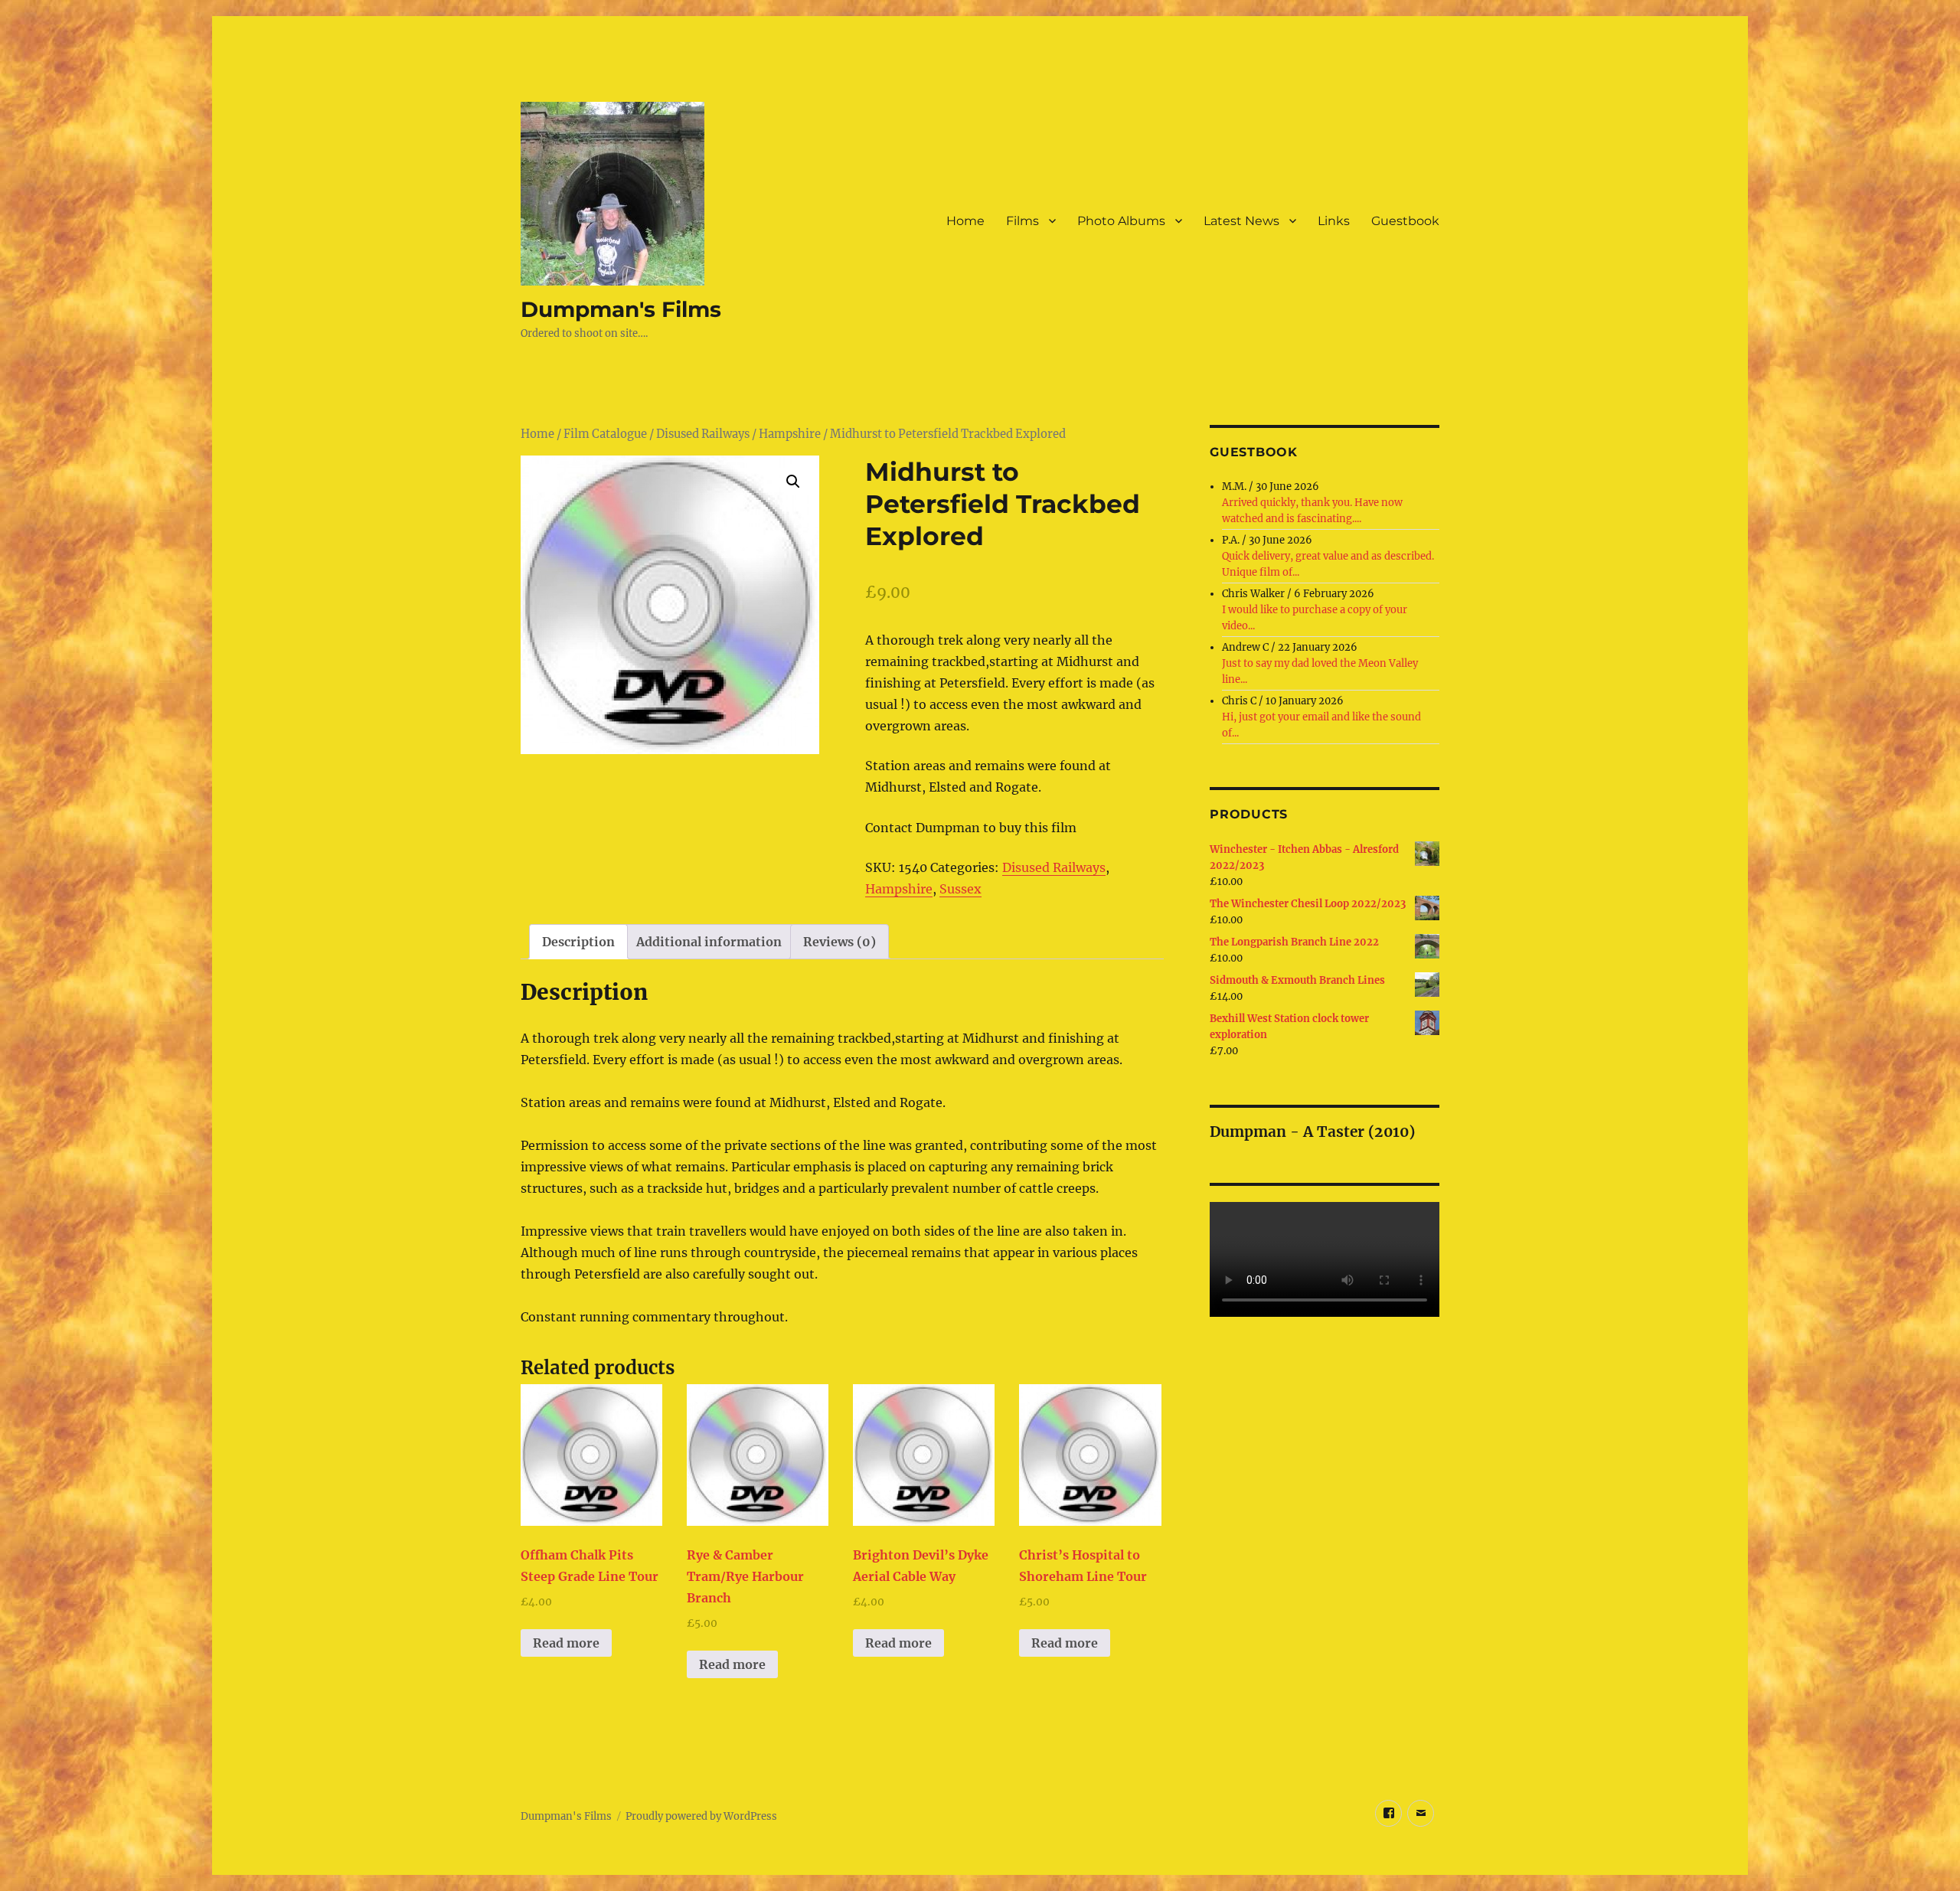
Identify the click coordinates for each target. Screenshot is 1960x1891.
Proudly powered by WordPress (701, 1816)
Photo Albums (1121, 221)
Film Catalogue (605, 434)
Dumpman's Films (621, 309)
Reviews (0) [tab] (840, 942)
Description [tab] (578, 942)
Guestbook (1405, 221)
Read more (566, 1643)
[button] (793, 482)
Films (1022, 221)
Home (965, 221)
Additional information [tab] (709, 942)
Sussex (960, 889)
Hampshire (790, 434)
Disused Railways (703, 434)
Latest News (1241, 221)
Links (1334, 221)
